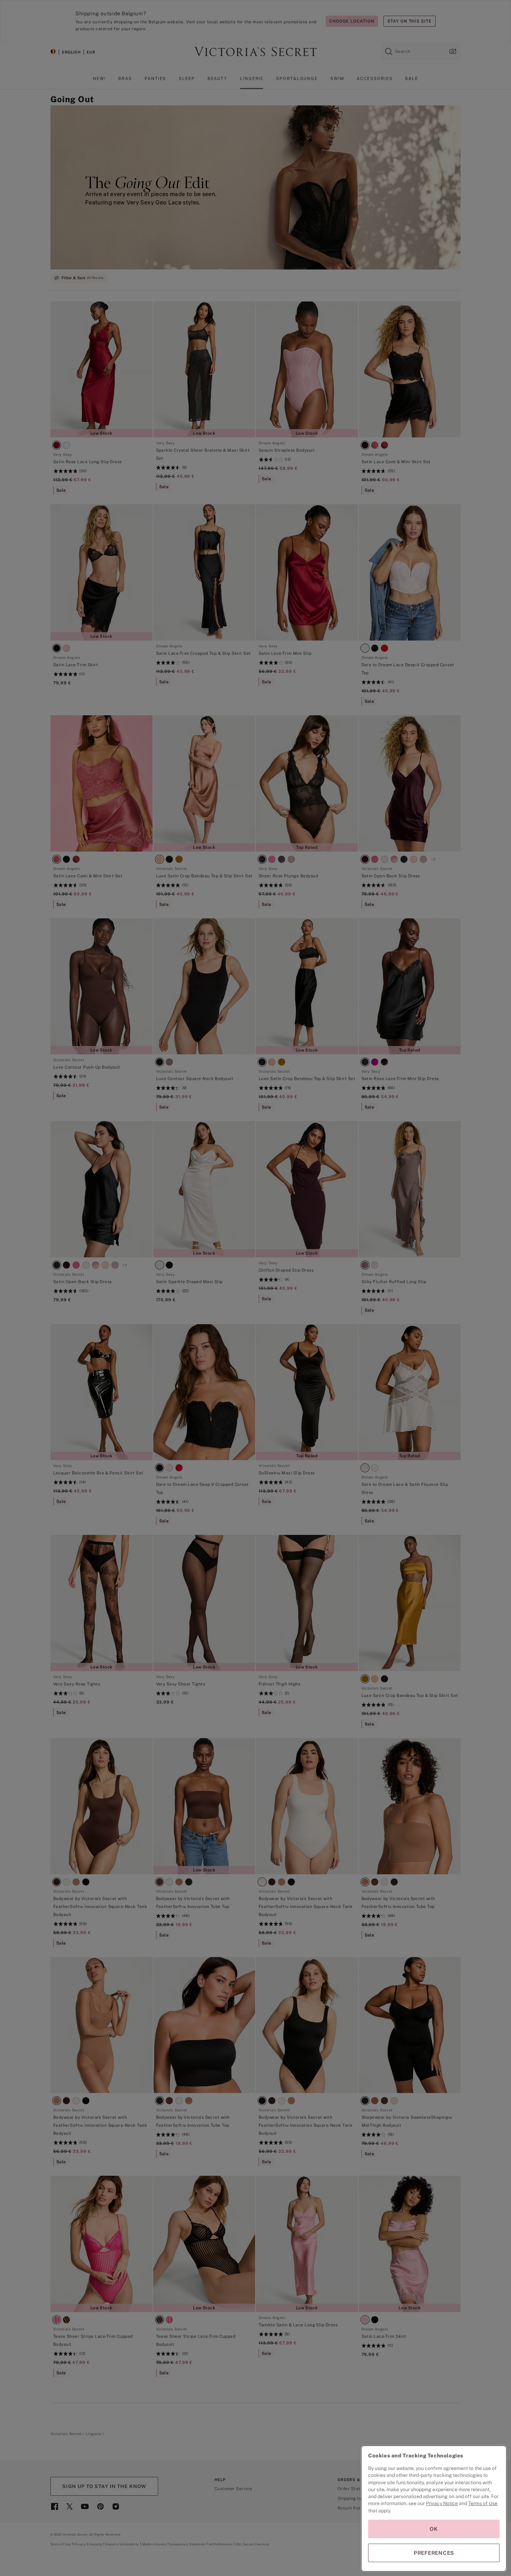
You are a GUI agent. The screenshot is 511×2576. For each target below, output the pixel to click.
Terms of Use (483, 2503)
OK (434, 2529)
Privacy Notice (442, 2503)
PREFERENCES (434, 2553)
